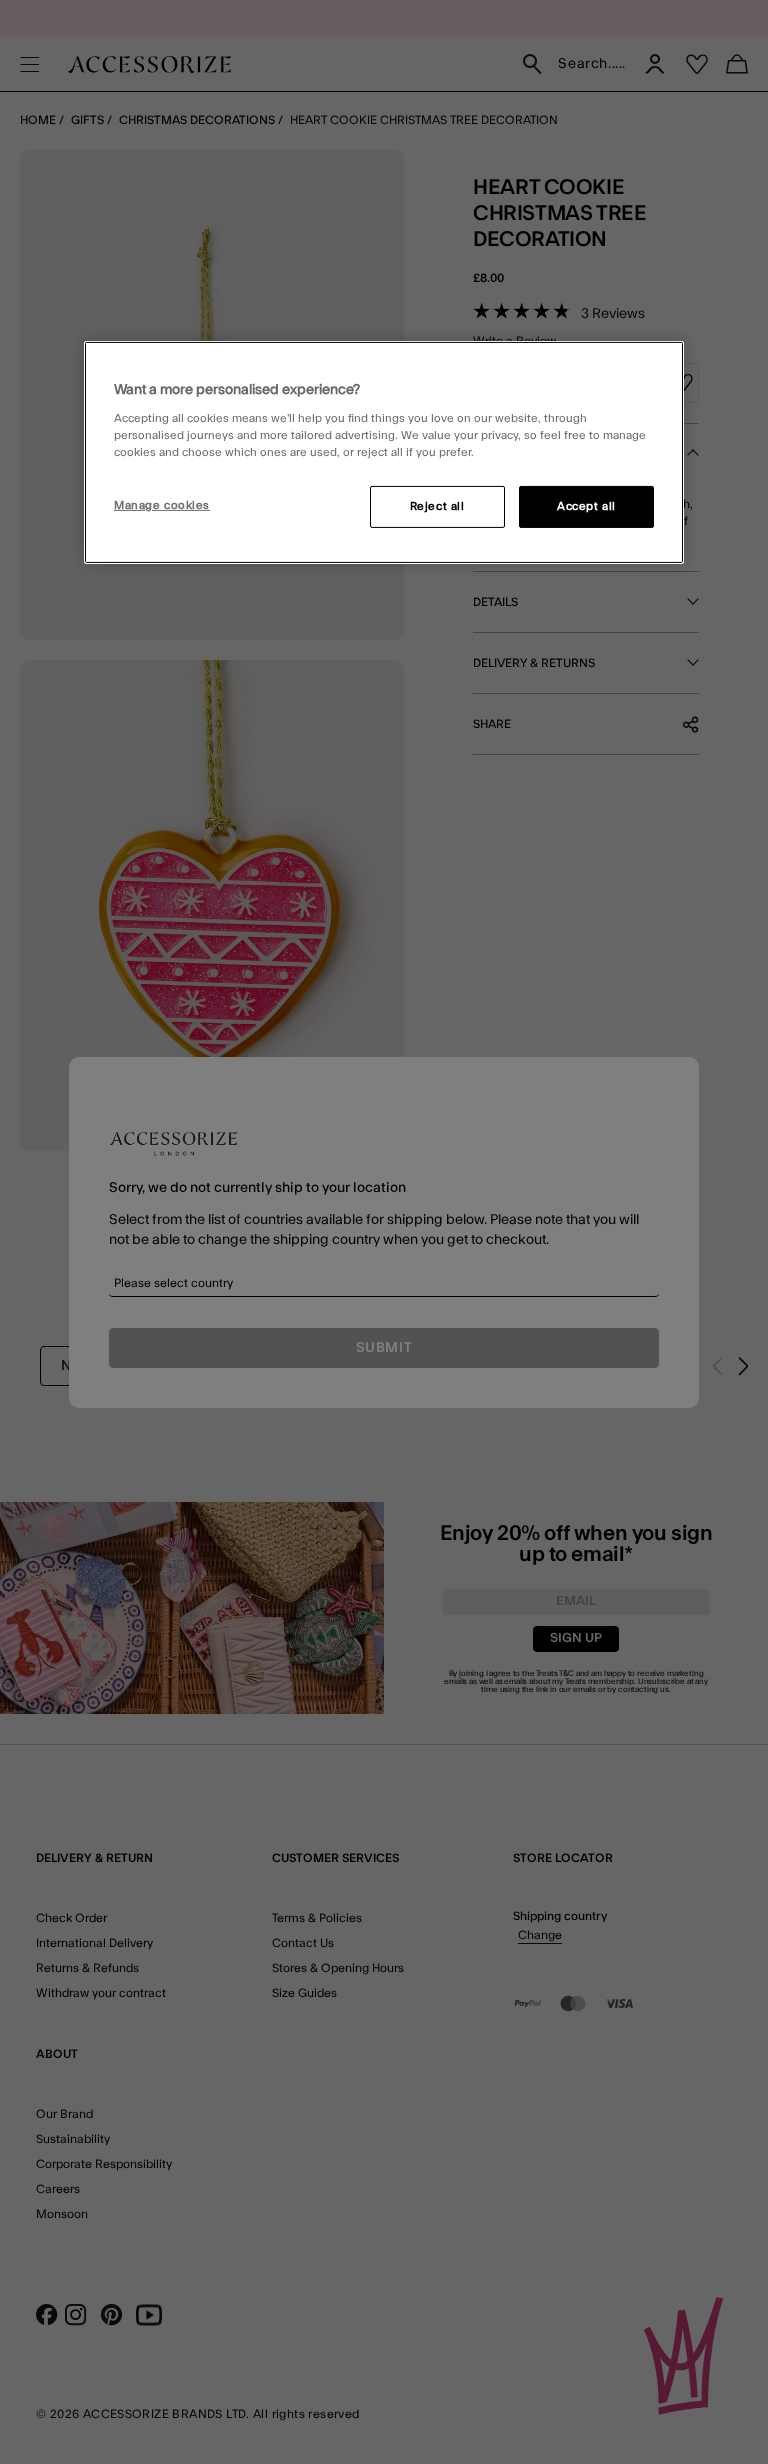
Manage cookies (162, 505)
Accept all (586, 506)
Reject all (437, 506)
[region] (384, 453)
